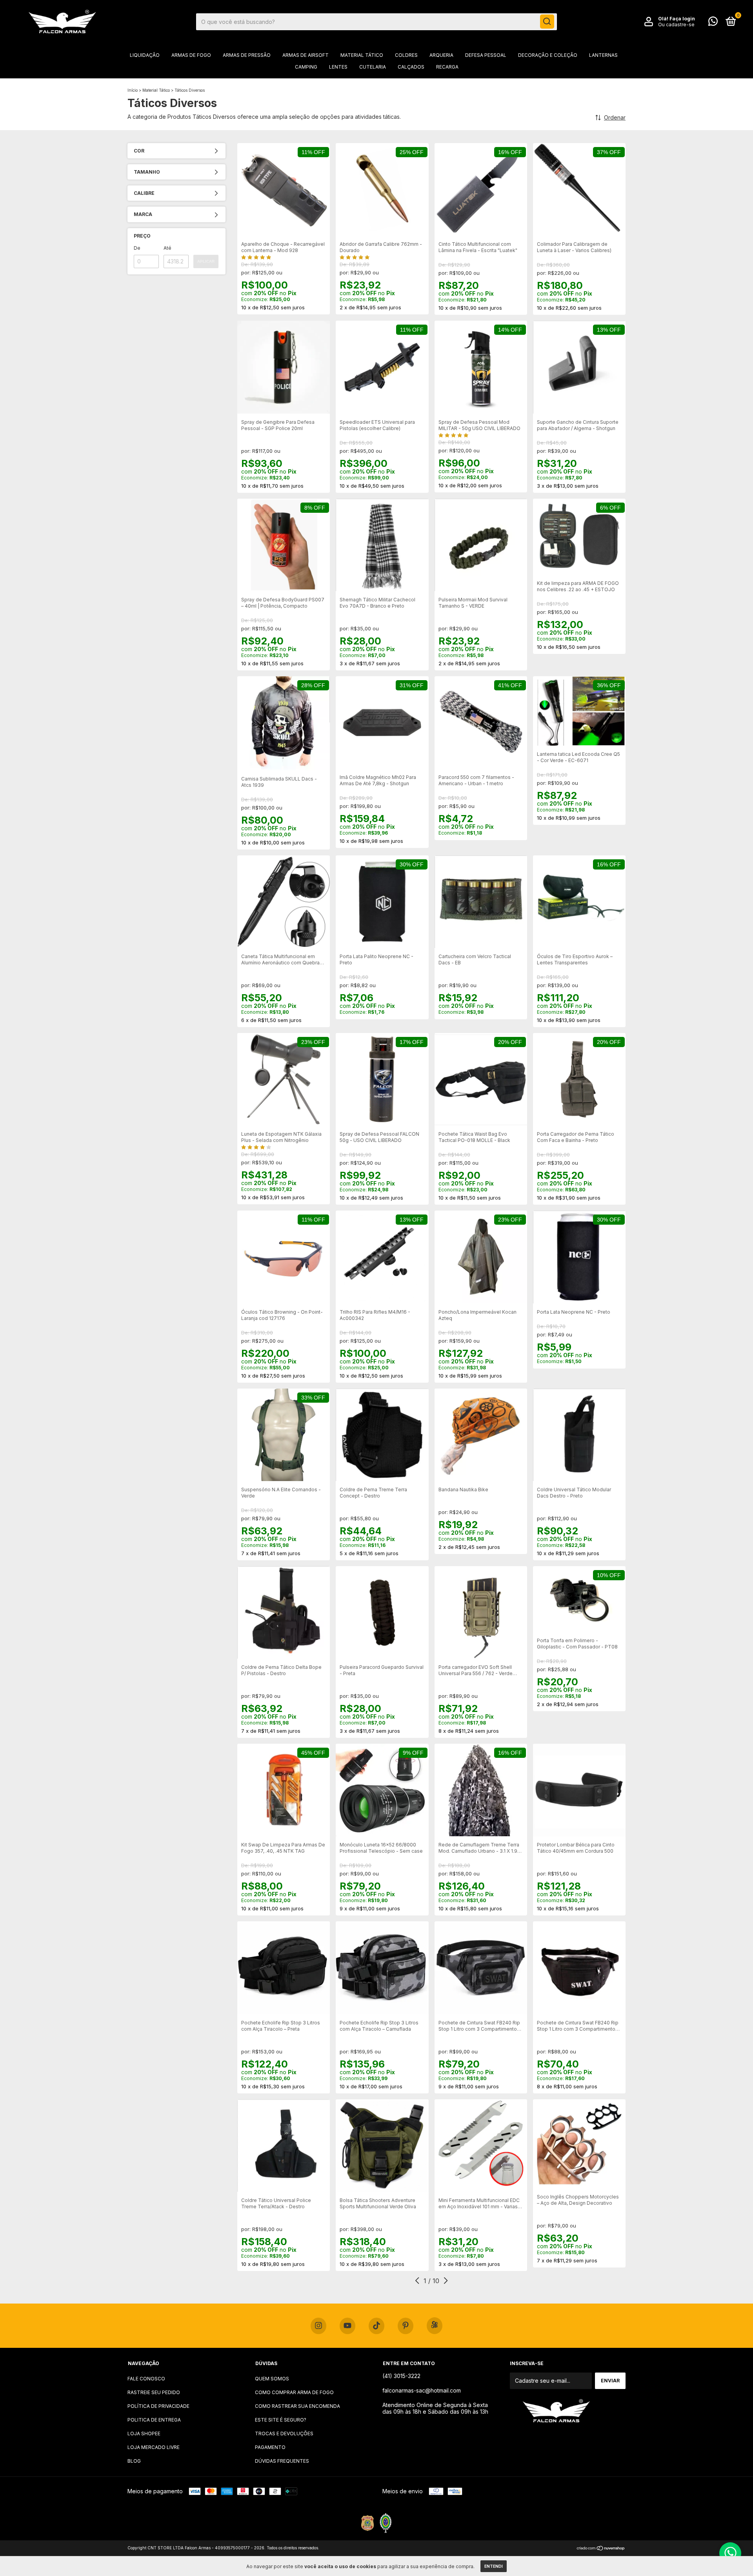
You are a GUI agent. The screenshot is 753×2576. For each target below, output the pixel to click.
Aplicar (206, 261)
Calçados (411, 67)
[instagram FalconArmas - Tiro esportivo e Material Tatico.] (318, 2326)
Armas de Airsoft (306, 55)
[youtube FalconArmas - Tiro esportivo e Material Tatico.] (347, 2326)
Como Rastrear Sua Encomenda (297, 2406)
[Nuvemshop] (601, 2549)
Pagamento (270, 2447)
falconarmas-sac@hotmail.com (422, 2390)
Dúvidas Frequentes (282, 2461)
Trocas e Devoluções (284, 2433)
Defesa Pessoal (486, 55)
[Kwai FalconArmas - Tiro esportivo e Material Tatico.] (435, 2326)
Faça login (682, 19)
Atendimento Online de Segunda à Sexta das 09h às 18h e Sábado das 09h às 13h (435, 2408)
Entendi (494, 2566)
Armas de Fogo (191, 55)
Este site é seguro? (281, 2420)
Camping (306, 67)
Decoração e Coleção (548, 55)
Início (133, 90)
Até (167, 248)
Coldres (406, 55)
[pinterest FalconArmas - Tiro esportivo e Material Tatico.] (406, 2326)
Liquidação (145, 55)
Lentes (338, 67)
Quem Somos (272, 2379)
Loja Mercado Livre (154, 2447)
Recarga (447, 67)
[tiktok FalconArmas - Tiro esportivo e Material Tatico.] (376, 2326)
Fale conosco (146, 2379)
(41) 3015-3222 (401, 2376)
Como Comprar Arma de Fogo (294, 2392)
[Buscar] (547, 22)
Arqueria (441, 55)
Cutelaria (373, 67)
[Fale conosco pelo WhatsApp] (713, 23)
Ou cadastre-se (676, 25)
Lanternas (603, 55)
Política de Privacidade (158, 2406)
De (137, 248)
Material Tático (362, 55)
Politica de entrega (154, 2420)
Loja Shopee (144, 2433)
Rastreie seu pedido (154, 2392)
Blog (134, 2461)
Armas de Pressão (247, 55)
